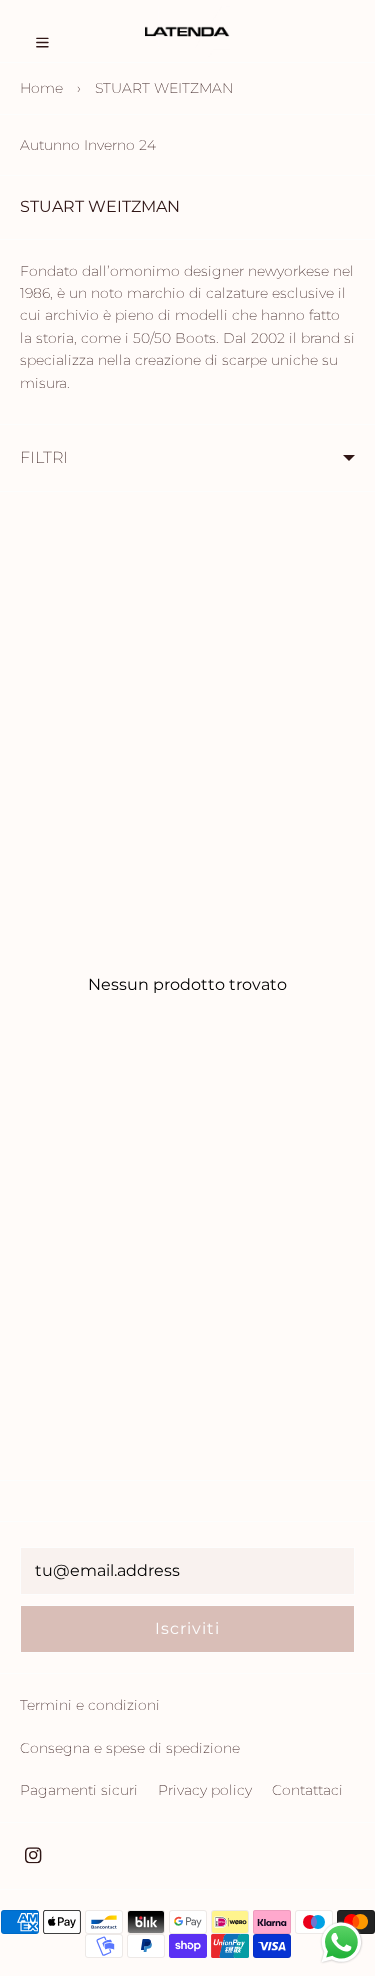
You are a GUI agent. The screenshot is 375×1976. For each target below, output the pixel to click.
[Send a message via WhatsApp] (341, 1942)
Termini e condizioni (90, 1705)
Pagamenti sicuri (79, 1790)
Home (41, 88)
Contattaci (307, 1790)
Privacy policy (205, 1790)
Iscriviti (187, 1628)
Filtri (44, 457)
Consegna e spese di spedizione (130, 1748)
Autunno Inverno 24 (88, 145)
